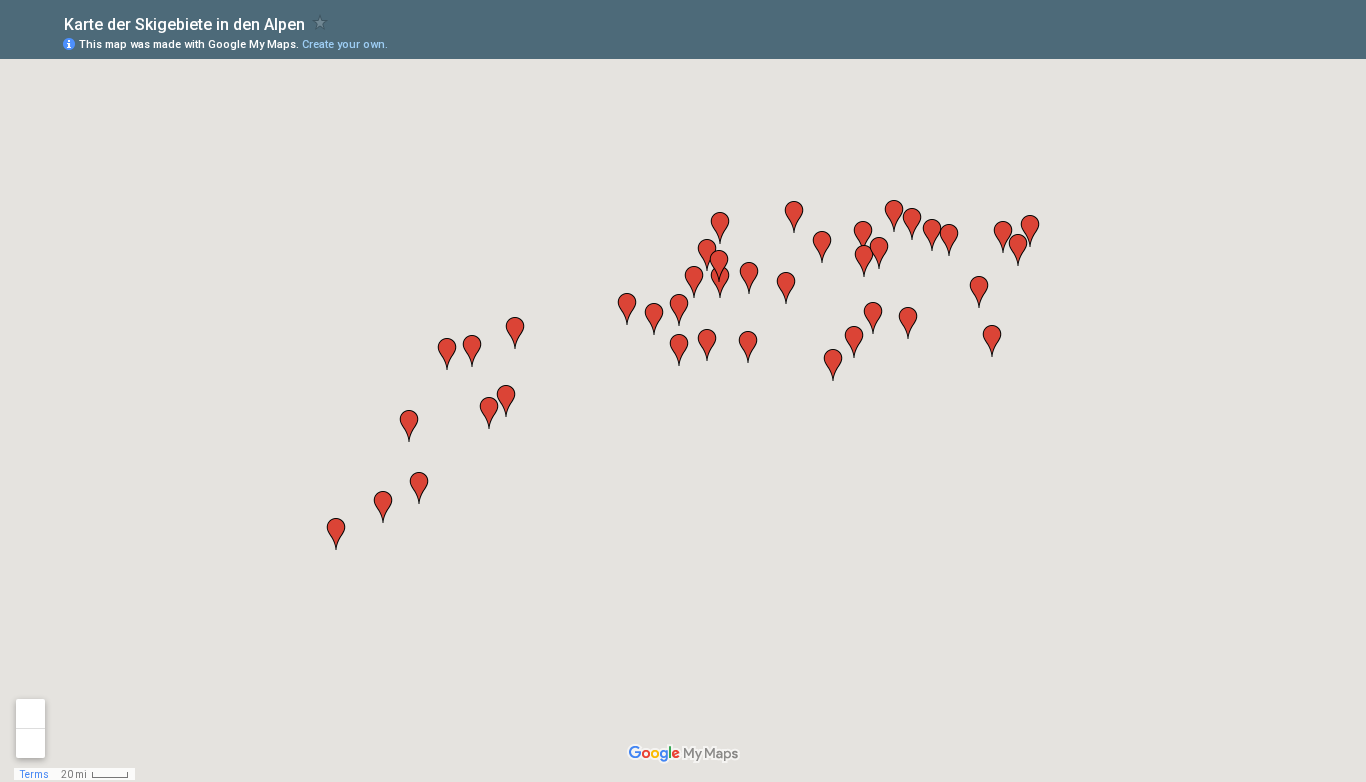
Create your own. (345, 44)
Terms (34, 774)
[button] (472, 351)
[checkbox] (320, 22)
